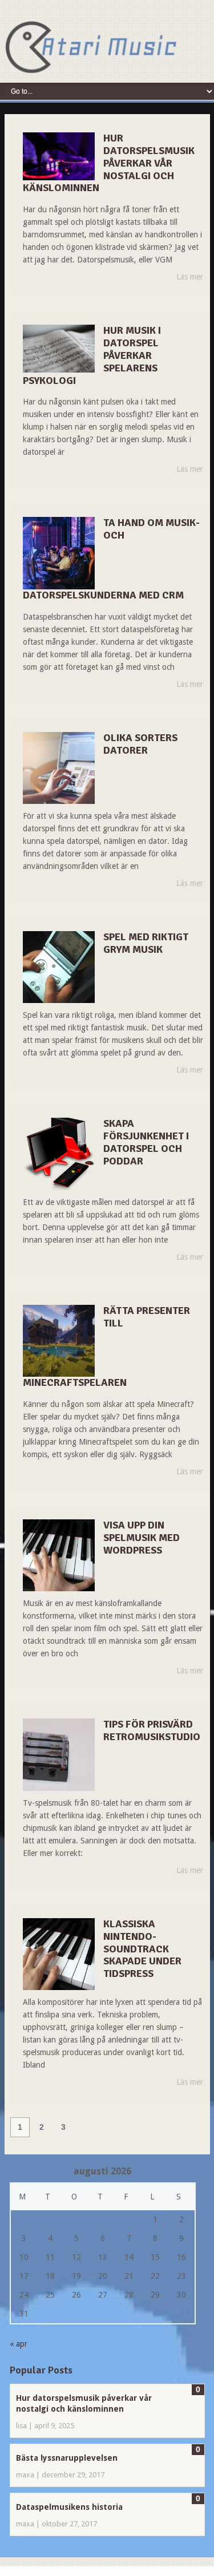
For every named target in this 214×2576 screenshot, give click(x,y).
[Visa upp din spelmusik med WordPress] (59, 1555)
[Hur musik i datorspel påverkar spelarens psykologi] (59, 349)
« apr (19, 2344)
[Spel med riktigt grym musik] (59, 967)
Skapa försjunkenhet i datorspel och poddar (146, 1142)
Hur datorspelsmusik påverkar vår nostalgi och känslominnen (109, 163)
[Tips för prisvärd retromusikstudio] (59, 1754)
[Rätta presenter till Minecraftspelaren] (59, 1341)
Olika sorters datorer (140, 744)
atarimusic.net (91, 47)
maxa (25, 2475)
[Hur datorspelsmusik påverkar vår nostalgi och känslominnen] (59, 156)
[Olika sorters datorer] (59, 768)
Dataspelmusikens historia (69, 2507)
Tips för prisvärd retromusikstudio (152, 1730)
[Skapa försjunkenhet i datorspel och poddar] (59, 1154)
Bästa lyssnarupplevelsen (67, 2458)
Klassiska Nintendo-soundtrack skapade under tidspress (142, 1949)
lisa (21, 2426)
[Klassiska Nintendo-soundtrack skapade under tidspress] (59, 1954)
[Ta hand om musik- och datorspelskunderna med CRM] (59, 553)
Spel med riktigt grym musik (146, 943)
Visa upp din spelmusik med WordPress (142, 1538)
